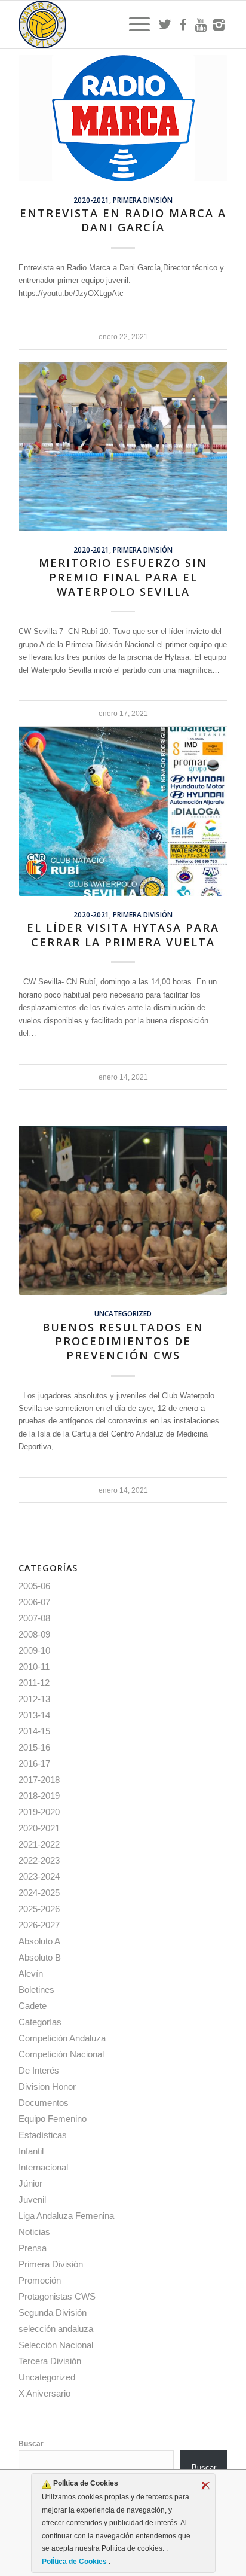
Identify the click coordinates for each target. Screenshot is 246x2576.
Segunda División (53, 2313)
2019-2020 (39, 1812)
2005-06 (34, 1586)
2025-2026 (39, 1909)
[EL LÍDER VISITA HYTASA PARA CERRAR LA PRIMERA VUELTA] (123, 811)
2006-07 (34, 1602)
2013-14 (34, 1715)
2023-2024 (39, 1877)
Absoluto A (39, 1941)
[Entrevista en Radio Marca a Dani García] (123, 118)
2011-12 (34, 1683)
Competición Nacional (61, 2054)
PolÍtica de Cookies (75, 2562)
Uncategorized (123, 1313)
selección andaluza (56, 2329)
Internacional (43, 2167)
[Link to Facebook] (183, 25)
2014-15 (34, 1731)
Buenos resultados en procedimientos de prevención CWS (123, 1341)
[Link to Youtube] (201, 25)
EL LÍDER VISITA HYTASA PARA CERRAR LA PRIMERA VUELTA (123, 935)
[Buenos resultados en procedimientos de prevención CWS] (123, 1210)
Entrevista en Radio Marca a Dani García (123, 220)
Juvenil (32, 2199)
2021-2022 (39, 1844)
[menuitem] (133, 25)
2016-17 (34, 1763)
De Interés (39, 2070)
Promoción (40, 2280)
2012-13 (34, 1699)
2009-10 (34, 1650)
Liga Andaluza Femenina (66, 2216)
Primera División (143, 200)
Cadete (33, 2006)
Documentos (44, 2103)
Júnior (30, 2183)
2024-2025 (39, 1893)
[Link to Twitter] (165, 25)
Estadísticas (43, 2135)
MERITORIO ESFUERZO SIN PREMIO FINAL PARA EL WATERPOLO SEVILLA (123, 577)
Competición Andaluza (62, 2038)
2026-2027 (39, 1925)
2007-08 (34, 1618)
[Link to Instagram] (219, 25)
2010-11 (34, 1667)
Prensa (33, 2248)
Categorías (40, 2022)
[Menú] (133, 25)
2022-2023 (39, 1860)
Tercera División (50, 2361)
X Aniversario (44, 2393)
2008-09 (34, 1634)
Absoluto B (40, 1957)
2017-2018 (39, 1780)
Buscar (31, 2444)
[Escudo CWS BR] (102, 25)
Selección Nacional (56, 2345)
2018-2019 (39, 1796)
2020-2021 (91, 200)
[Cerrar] (205, 2486)
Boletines (36, 1990)
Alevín (31, 1973)
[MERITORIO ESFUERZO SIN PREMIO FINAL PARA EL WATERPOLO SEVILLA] (123, 446)
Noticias (34, 2232)
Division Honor (47, 2086)
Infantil (31, 2151)
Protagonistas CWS (57, 2296)
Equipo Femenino (53, 2119)
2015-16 (34, 1747)
